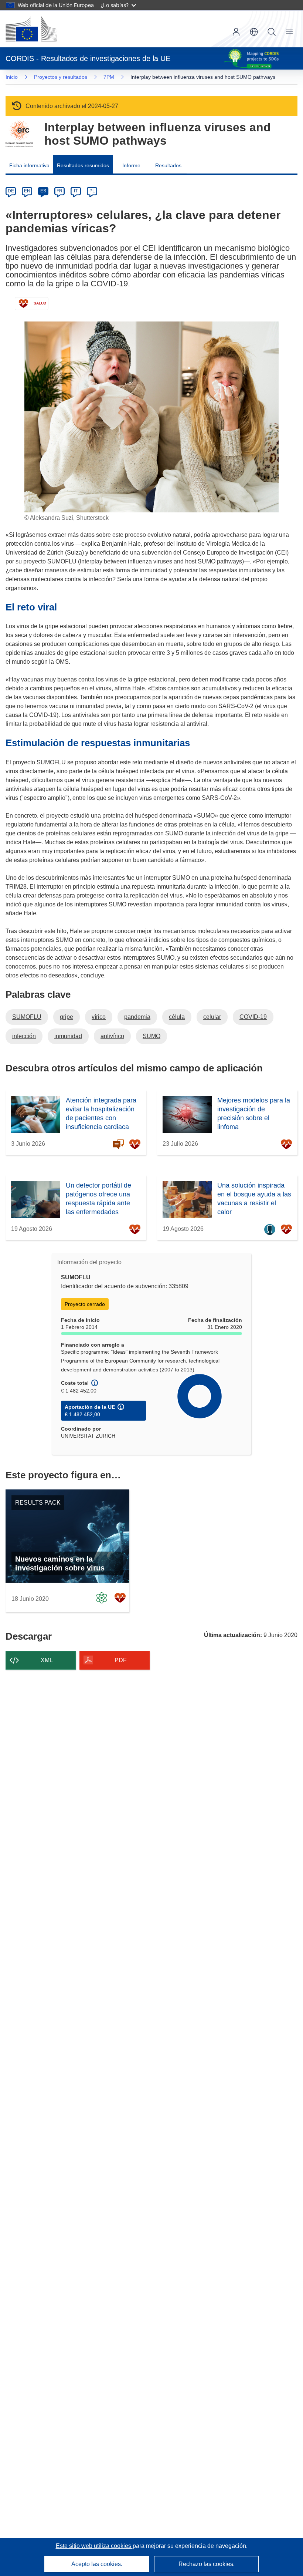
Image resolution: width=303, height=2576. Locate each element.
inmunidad (68, 1036)
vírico (99, 1017)
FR (59, 191)
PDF (121, 1660)
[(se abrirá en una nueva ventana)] (31, 29)
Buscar (272, 32)
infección (24, 1036)
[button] (254, 32)
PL (92, 191)
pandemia (137, 1017)
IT (76, 191)
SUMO (151, 1036)
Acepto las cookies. (97, 2564)
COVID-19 (253, 1017)
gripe (67, 1017)
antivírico (112, 1036)
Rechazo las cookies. (207, 2564)
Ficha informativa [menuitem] (29, 165)
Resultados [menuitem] (168, 165)
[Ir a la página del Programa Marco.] (19, 134)
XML (47, 1660)
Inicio (12, 77)
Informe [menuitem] (131, 165)
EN (27, 191)
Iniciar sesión (236, 32)
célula (177, 1017)
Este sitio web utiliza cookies (94, 2546)
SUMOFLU (27, 1017)
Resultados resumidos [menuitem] (83, 165)
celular (212, 1017)
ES (43, 191)
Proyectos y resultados (61, 77)
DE (11, 191)
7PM (109, 77)
